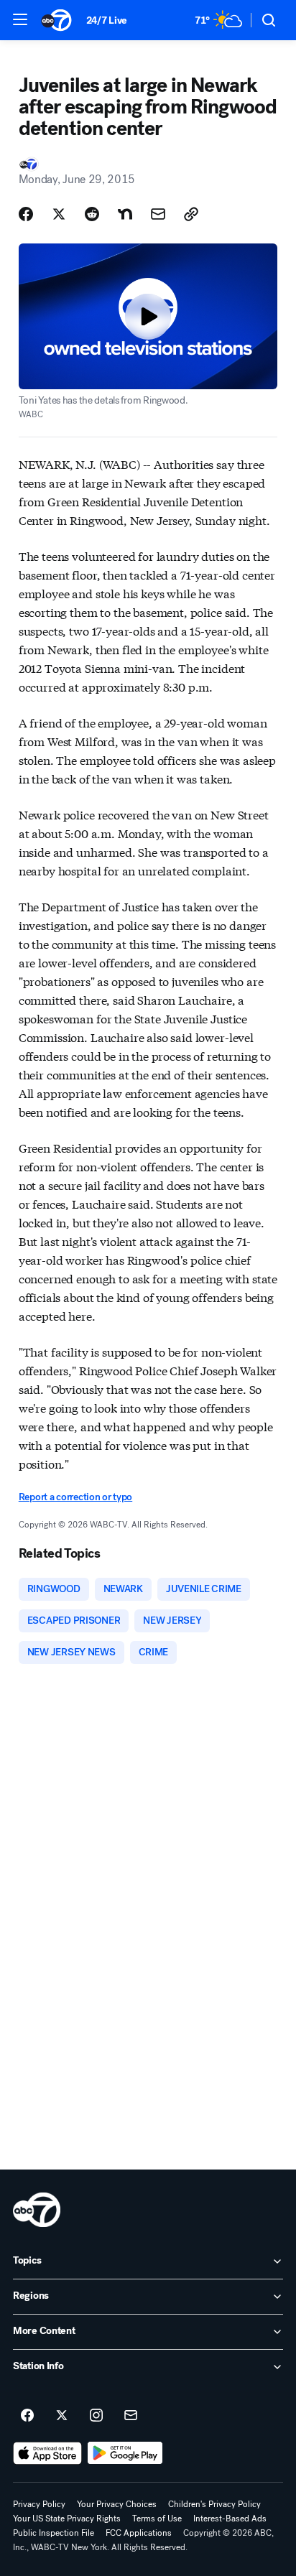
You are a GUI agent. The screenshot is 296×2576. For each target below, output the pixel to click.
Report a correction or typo (75, 1497)
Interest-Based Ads (230, 2519)
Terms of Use (157, 2519)
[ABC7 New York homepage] (56, 20)
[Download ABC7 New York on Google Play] (125, 2453)
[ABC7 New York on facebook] (27, 2416)
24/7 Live (107, 20)
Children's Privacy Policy (214, 2504)
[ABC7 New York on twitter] (62, 2416)
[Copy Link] (191, 214)
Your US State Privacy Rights (67, 2519)
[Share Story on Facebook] (26, 214)
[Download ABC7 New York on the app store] (47, 2453)
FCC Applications (139, 2533)
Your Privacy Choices (117, 2504)
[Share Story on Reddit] (92, 214)
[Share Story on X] (59, 214)
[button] (20, 19)
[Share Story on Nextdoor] (125, 214)
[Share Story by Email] (158, 214)
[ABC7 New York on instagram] (96, 2416)
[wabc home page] (37, 2210)
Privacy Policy (39, 2504)
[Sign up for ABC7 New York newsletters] (131, 2416)
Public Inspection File (54, 2533)
